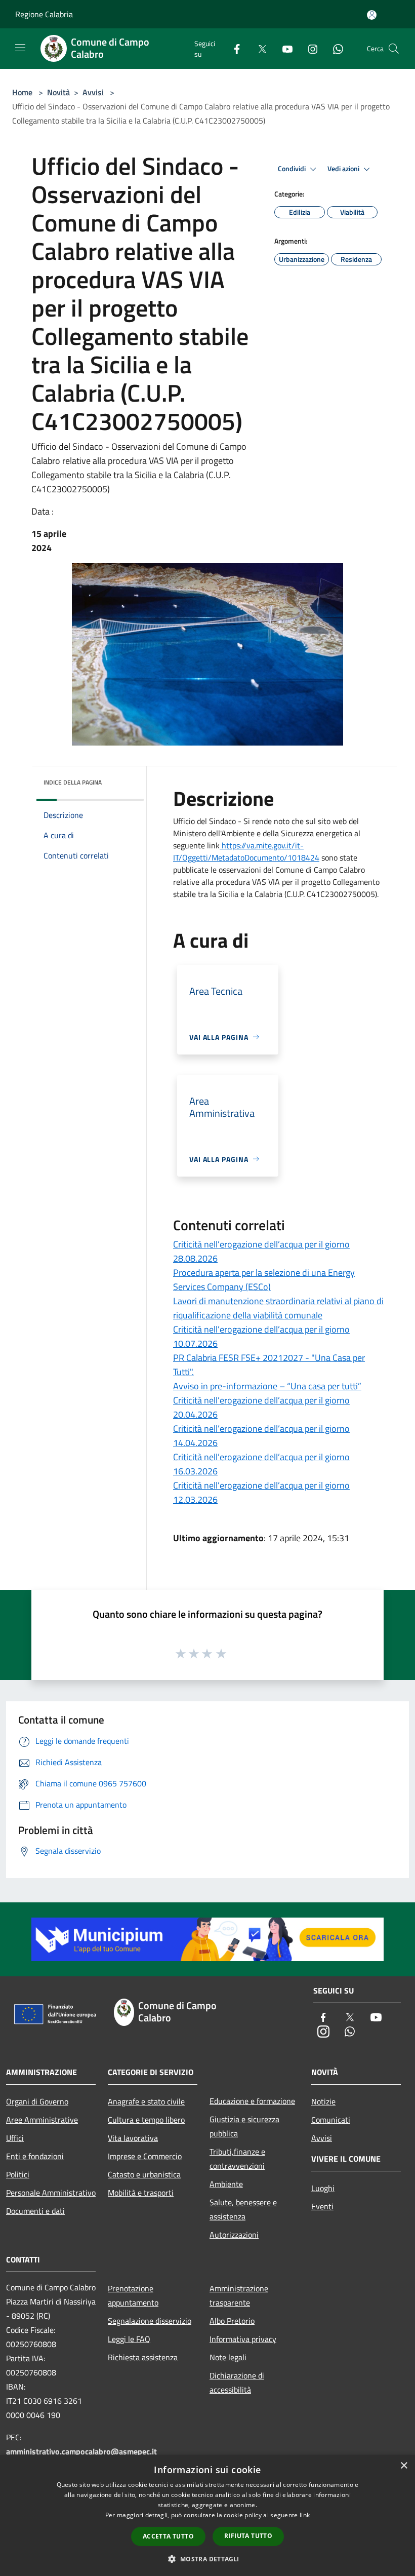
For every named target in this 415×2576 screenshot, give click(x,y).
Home (22, 92)
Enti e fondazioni (35, 2156)
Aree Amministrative (42, 2120)
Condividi (293, 169)
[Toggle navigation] (20, 48)
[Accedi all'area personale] (372, 15)
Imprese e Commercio (145, 2156)
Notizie (323, 2101)
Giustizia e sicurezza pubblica (244, 2126)
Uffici (15, 2138)
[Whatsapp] (334, 48)
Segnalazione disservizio (150, 2321)
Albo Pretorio (232, 2321)
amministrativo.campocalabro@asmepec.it (81, 2451)
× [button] (404, 2466)
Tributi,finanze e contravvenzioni (237, 2159)
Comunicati (331, 2120)
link (305, 2515)
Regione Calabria (44, 14)
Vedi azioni (344, 169)
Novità (58, 92)
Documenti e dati (35, 2211)
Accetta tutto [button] (168, 2536)
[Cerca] (394, 49)
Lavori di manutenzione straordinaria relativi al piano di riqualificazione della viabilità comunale (278, 1308)
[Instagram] (309, 48)
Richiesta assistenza (143, 2357)
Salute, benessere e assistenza (243, 2209)
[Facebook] (233, 48)
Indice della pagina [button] (73, 782)
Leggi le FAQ (129, 2339)
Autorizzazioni (234, 2235)
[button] (207, 2559)
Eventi (322, 2206)
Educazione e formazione (252, 2101)
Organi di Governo (37, 2101)
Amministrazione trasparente (239, 2295)
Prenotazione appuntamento (133, 2295)
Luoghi (323, 2188)
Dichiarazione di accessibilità (237, 2383)
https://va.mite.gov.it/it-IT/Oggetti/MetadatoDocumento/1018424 (246, 851)
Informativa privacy (243, 2339)
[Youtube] (283, 48)
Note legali (228, 2357)
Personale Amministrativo (51, 2193)
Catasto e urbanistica (144, 2174)
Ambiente (226, 2184)
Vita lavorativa (133, 2138)
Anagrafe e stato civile (146, 2101)
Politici (18, 2174)
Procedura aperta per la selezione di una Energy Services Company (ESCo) (264, 1280)
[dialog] (207, 2515)
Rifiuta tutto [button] (248, 2536)
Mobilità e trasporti (141, 2193)
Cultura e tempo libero (146, 2120)
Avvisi (93, 92)
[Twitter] (258, 48)
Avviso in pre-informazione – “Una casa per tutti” (267, 1386)
